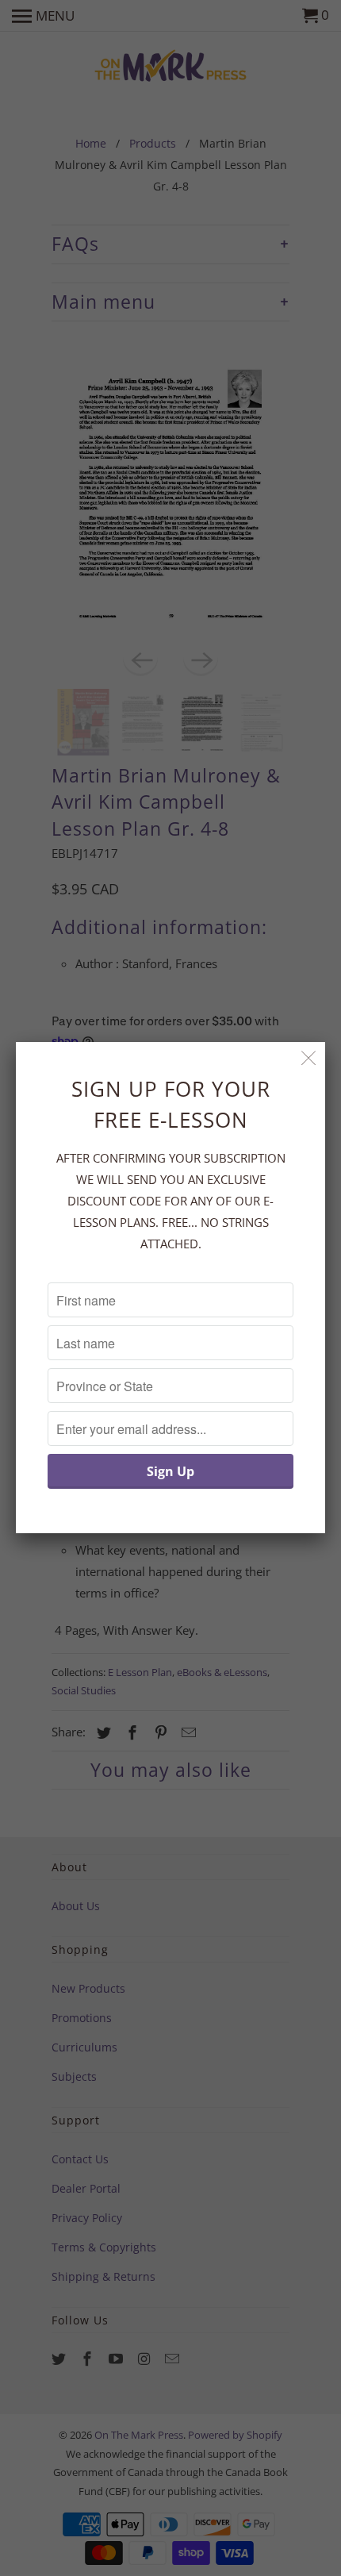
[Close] (309, 1058)
